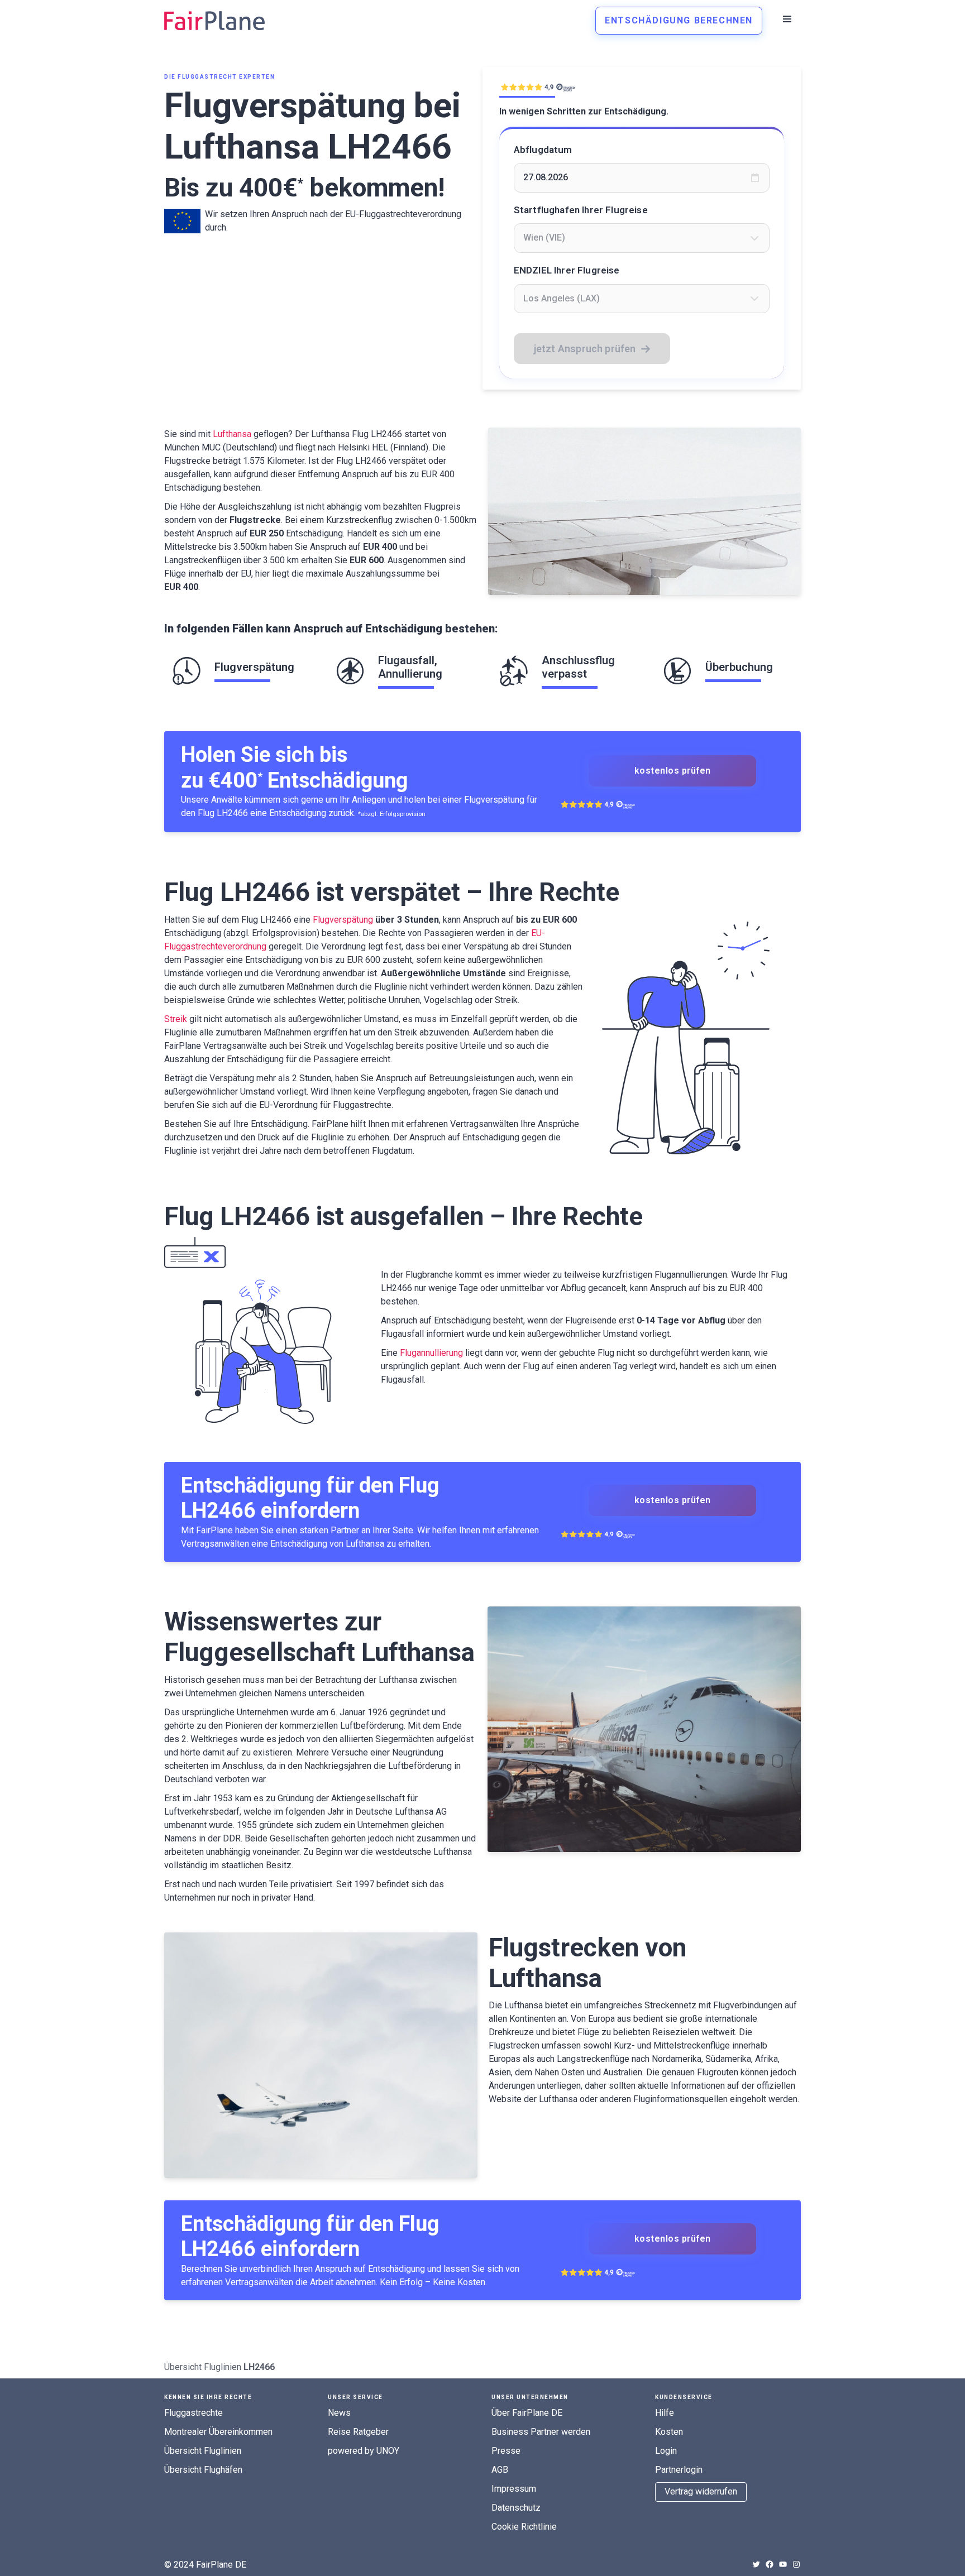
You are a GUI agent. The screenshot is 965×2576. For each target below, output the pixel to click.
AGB (500, 2470)
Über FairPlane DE (527, 2413)
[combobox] (642, 238)
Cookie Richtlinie (524, 2527)
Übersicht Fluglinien (203, 2367)
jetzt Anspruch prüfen (585, 349)
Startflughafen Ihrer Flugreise (581, 210)
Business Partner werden (541, 2432)
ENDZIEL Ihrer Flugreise (567, 270)
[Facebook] (770, 2564)
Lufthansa (232, 434)
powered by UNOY (364, 2451)
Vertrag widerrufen (701, 2491)
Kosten (669, 2432)
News (339, 2413)
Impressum (514, 2489)
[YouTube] (783, 2564)
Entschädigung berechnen (679, 20)
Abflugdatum (543, 150)
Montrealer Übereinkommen (218, 2432)
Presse (506, 2451)
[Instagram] (796, 2564)
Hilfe (665, 2413)
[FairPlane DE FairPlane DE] (214, 21)
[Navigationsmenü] (787, 19)
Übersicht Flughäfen (203, 2470)
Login (666, 2451)
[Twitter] (756, 2564)
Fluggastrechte (194, 2413)
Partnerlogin (679, 2470)
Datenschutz (516, 2508)
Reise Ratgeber (358, 2432)
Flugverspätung (343, 920)
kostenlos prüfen (673, 771)
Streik (176, 1019)
